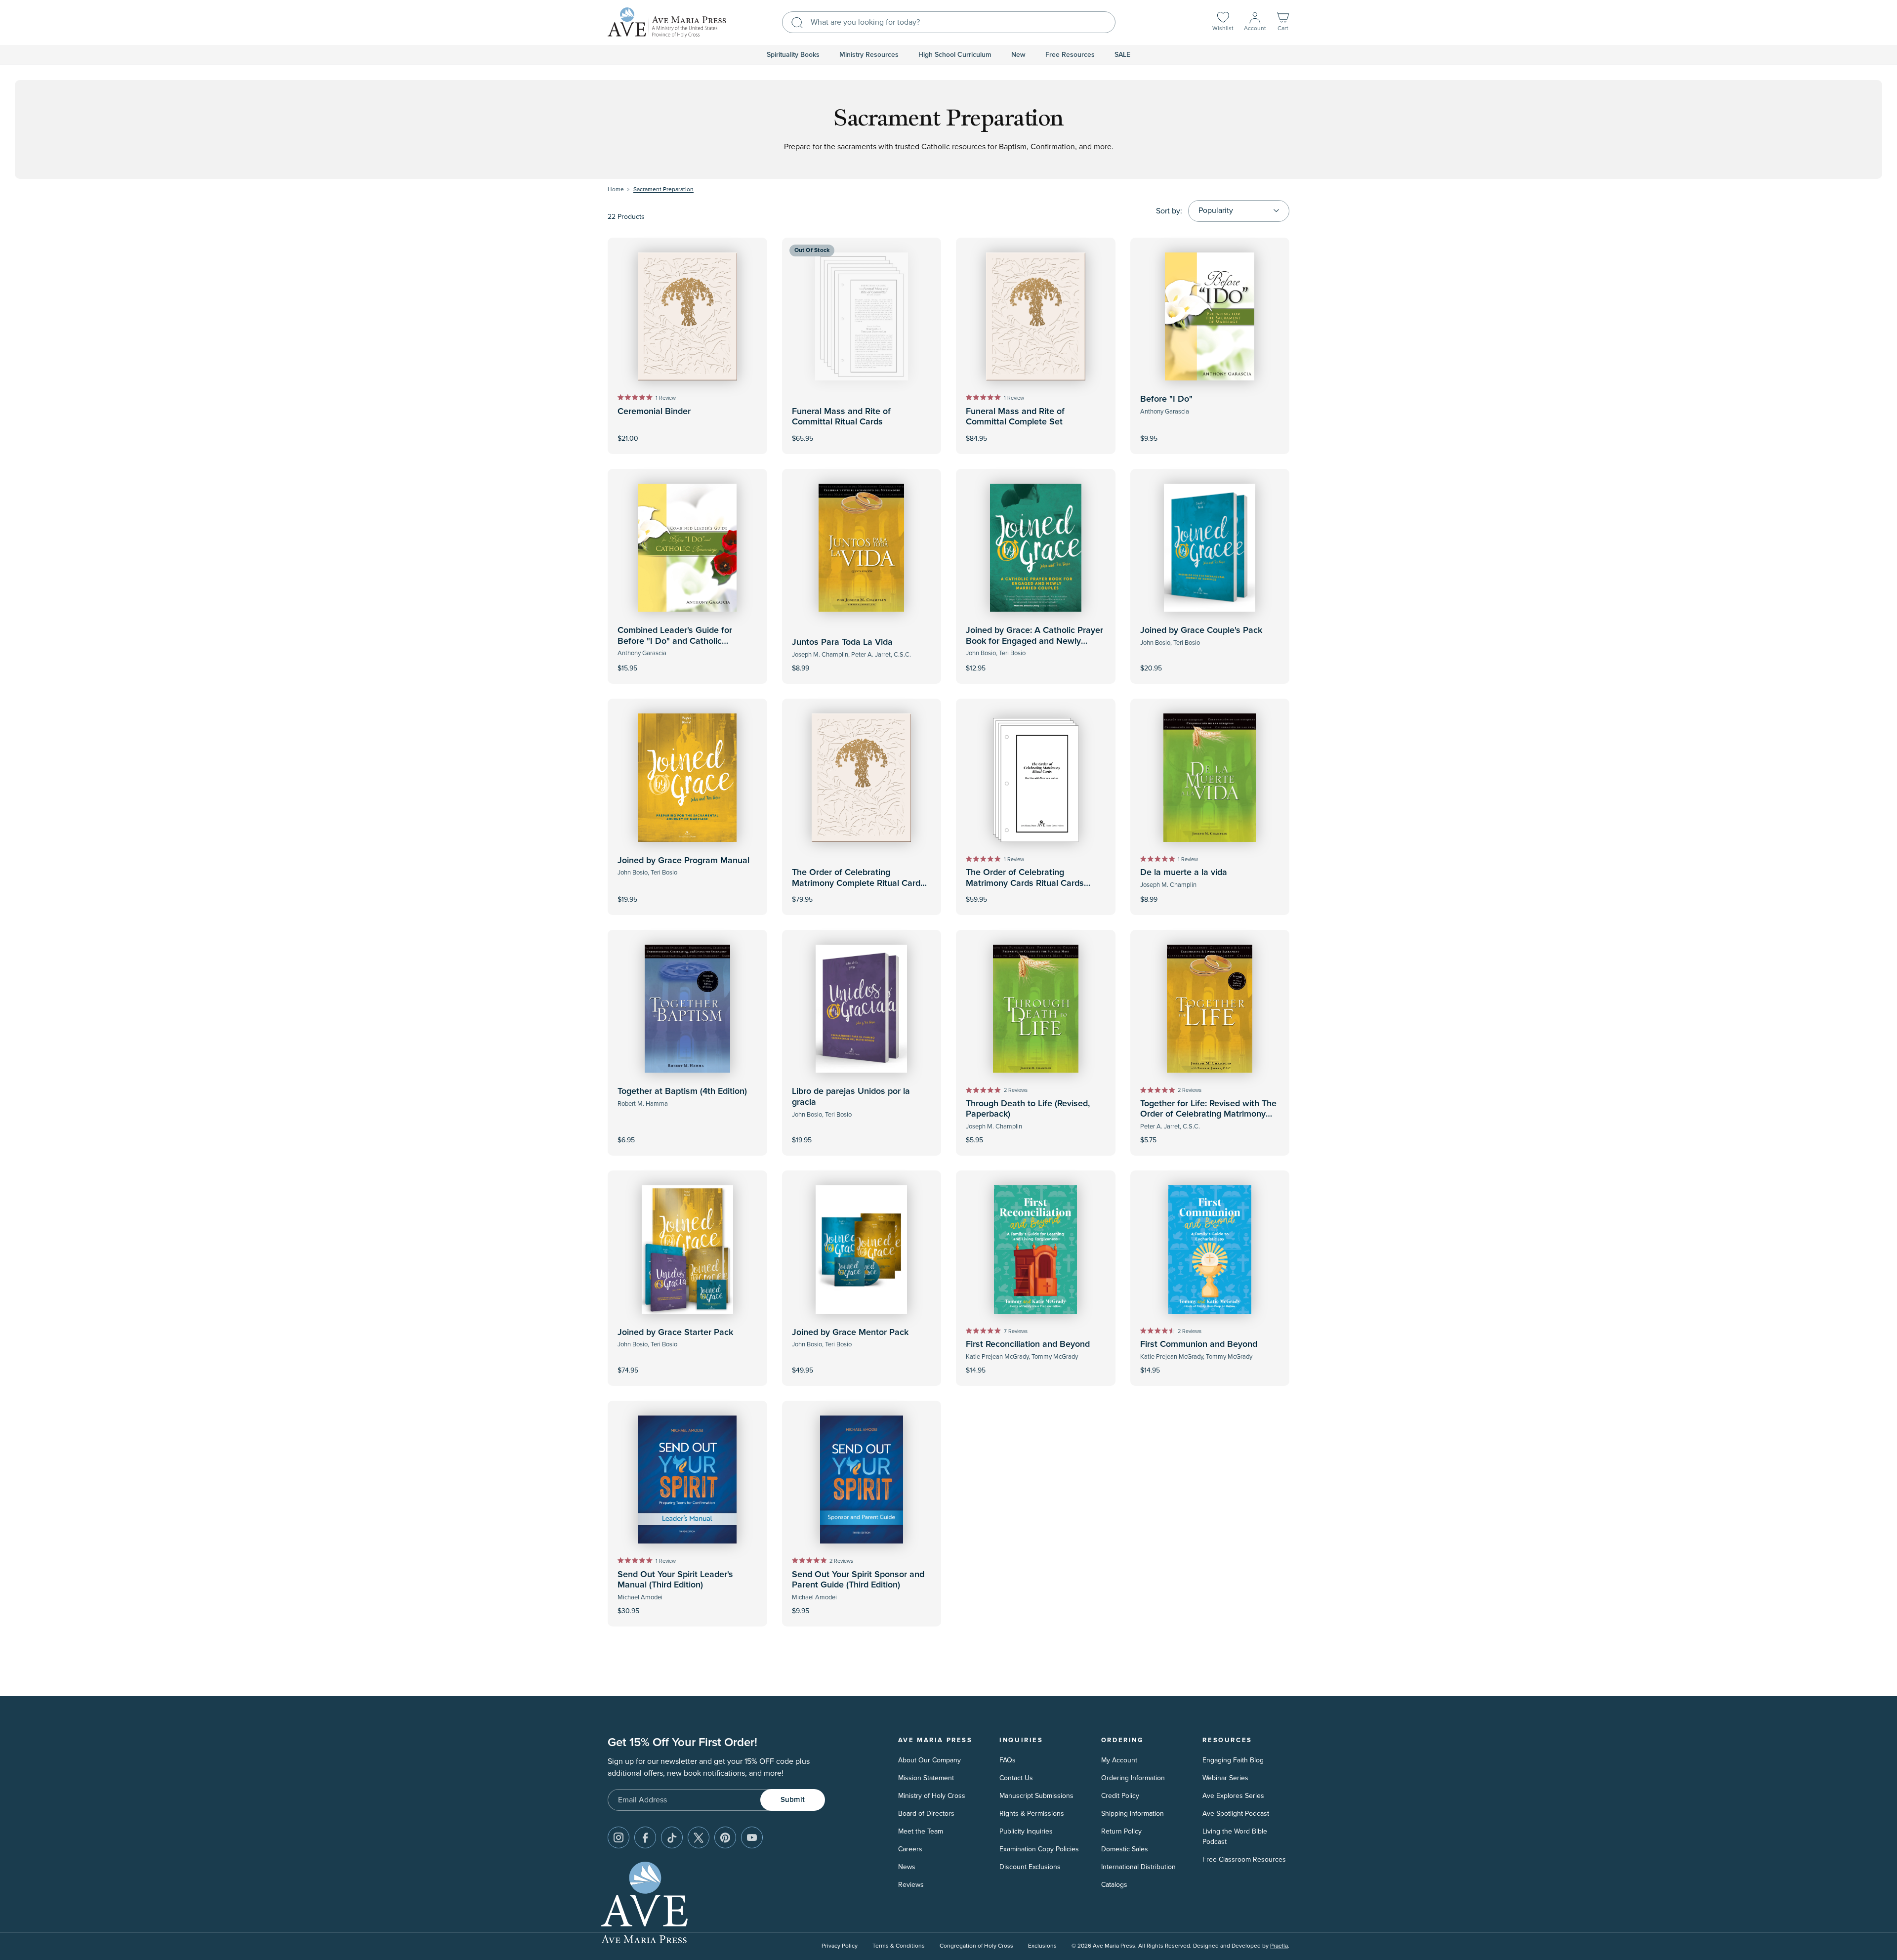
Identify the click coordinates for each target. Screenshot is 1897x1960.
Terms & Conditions (899, 1946)
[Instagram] (619, 1837)
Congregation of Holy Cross (976, 1946)
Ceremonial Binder (654, 412)
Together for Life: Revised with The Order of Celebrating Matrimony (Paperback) (1208, 1114)
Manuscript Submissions (1036, 1796)
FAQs (1008, 1760)
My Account (1119, 1760)
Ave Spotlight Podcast (1236, 1814)
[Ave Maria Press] (667, 22)
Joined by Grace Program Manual (683, 861)
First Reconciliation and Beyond (1028, 1344)
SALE (1122, 55)
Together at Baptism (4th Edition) (682, 1091)
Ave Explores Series (1233, 1796)
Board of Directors (926, 1814)
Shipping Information (1133, 1814)
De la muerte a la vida (1184, 873)
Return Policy (1121, 1831)
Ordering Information (1133, 1778)
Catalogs (1114, 1885)
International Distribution (1138, 1867)
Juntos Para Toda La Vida (842, 642)
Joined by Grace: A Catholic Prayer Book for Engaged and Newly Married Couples (1034, 641)
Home (616, 189)
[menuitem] (793, 55)
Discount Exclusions (1030, 1867)
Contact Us (1016, 1778)
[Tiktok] (672, 1837)
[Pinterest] (725, 1837)
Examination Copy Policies (1039, 1849)
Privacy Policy (840, 1946)
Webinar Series (1225, 1778)
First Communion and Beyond (1199, 1344)
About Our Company (929, 1760)
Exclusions (1042, 1946)
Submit (793, 1800)
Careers (910, 1849)
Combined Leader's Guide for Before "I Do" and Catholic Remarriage (675, 641)
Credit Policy (1120, 1796)
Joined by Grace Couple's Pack (1201, 630)
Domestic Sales (1125, 1849)
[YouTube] (752, 1837)
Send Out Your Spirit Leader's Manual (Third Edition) (675, 1580)
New (1018, 55)
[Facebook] (645, 1837)
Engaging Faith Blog (1233, 1760)
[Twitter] (699, 1837)
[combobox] (949, 22)
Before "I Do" (1166, 399)
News (907, 1867)
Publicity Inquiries (1026, 1831)
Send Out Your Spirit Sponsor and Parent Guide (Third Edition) (858, 1580)
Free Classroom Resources (1244, 1859)
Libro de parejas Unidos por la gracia (851, 1097)
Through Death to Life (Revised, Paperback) (1028, 1109)
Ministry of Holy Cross (932, 1796)
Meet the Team (921, 1831)
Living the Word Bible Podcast (1235, 1836)
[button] (1283, 22)
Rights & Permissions (1032, 1814)
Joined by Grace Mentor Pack (850, 1333)
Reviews (911, 1885)
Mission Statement (926, 1778)
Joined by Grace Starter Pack (675, 1333)
